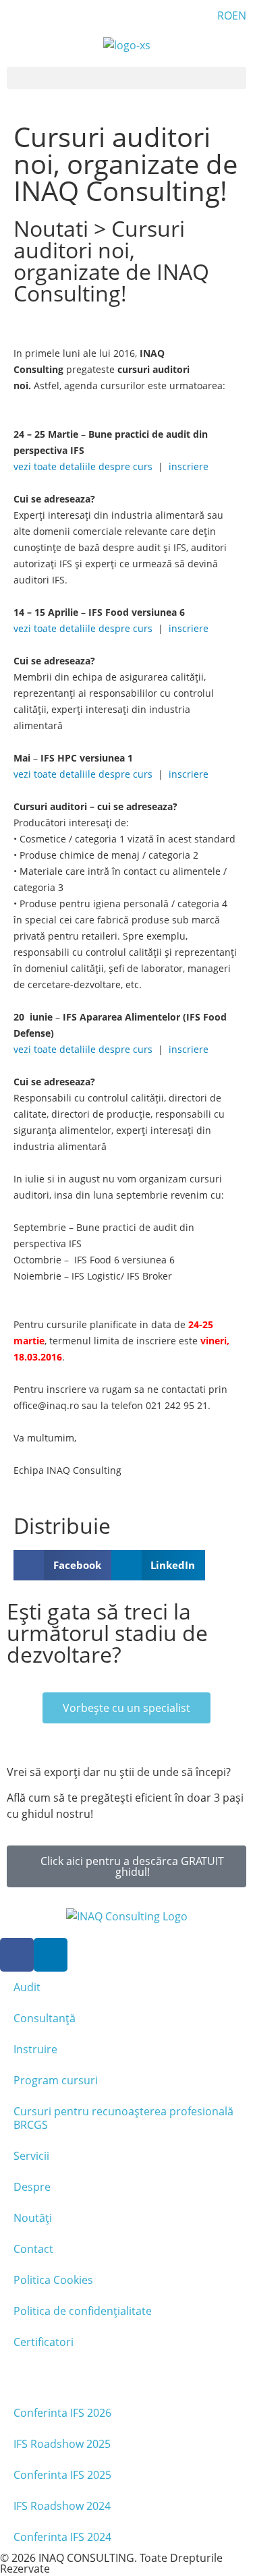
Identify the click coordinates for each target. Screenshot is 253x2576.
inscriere (187, 466)
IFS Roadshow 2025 (62, 2444)
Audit (27, 1987)
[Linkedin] (51, 1955)
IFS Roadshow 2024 (62, 2506)
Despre (32, 2187)
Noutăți (33, 2218)
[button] (126, 78)
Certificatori (44, 2342)
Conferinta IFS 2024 (62, 2537)
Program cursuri (56, 2080)
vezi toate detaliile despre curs (83, 466)
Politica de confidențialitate (83, 2311)
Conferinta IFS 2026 (62, 2413)
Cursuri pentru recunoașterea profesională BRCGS (123, 2118)
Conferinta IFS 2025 (62, 2475)
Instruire (35, 2049)
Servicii (31, 2156)
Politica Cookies (53, 2280)
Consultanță (45, 2018)
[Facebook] (17, 1955)
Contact (33, 2249)
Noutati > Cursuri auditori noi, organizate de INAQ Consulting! (111, 261)
